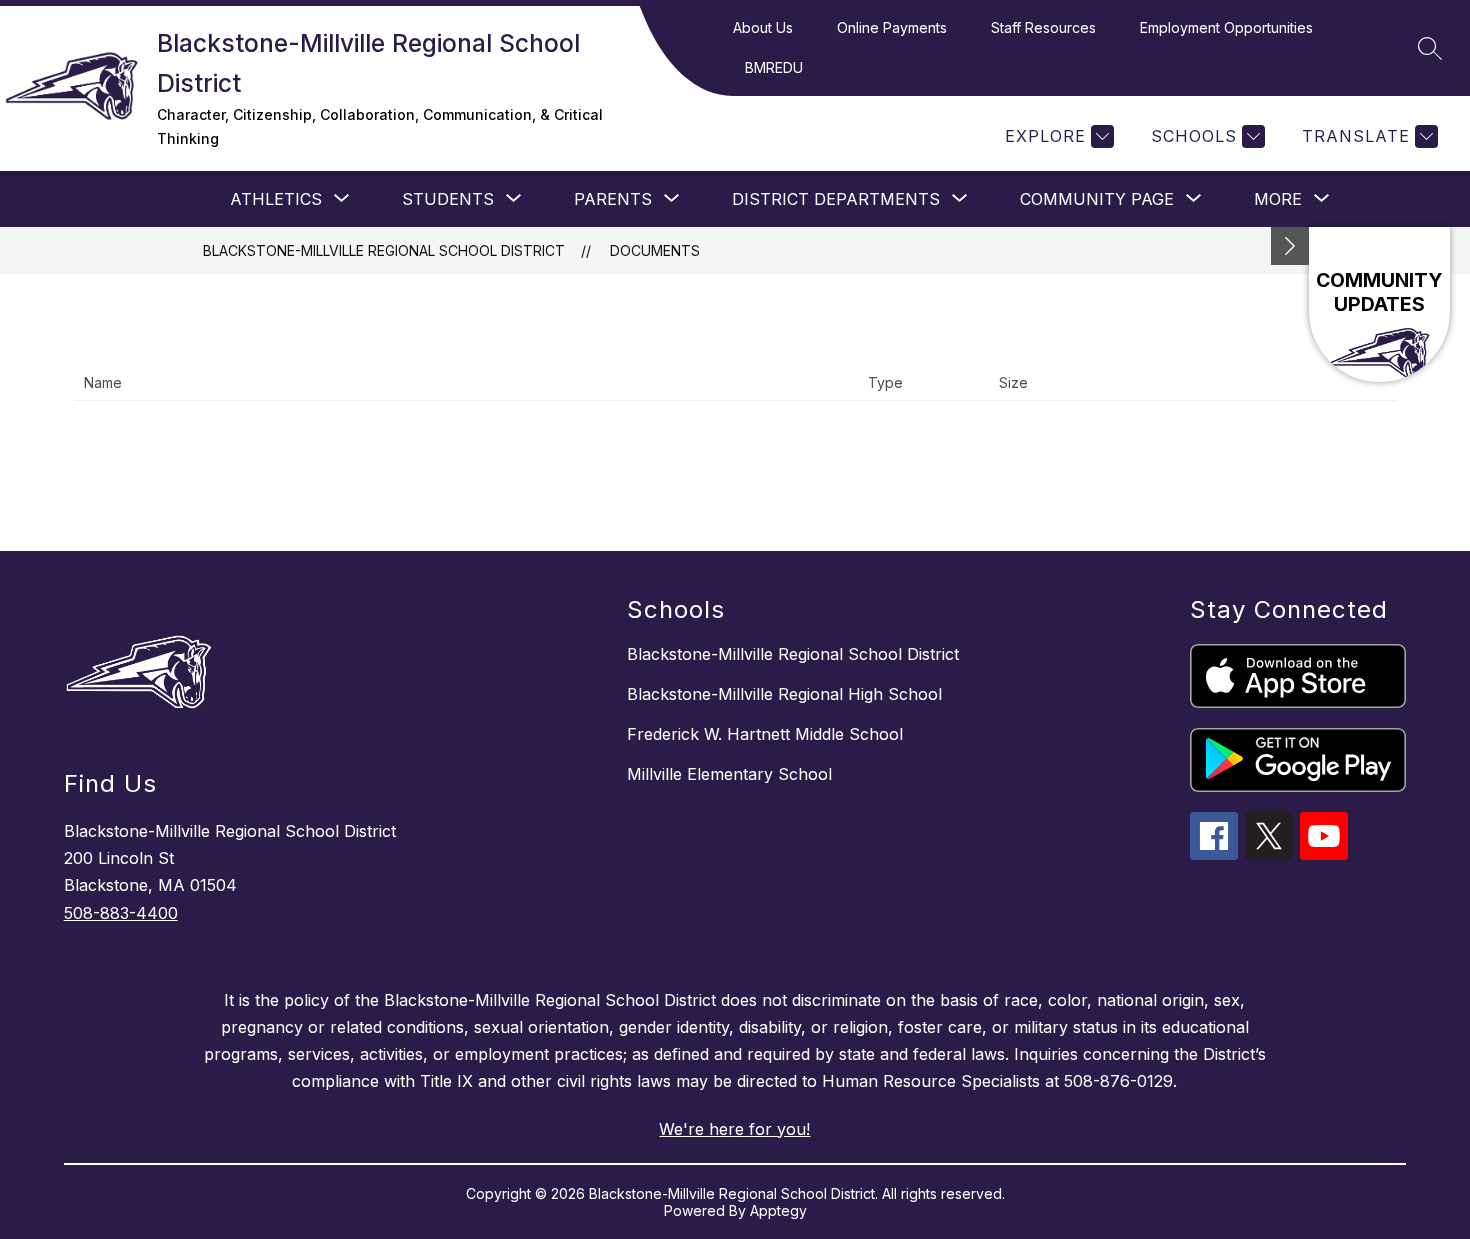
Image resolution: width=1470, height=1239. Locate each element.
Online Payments (892, 27)
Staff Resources (1043, 27)
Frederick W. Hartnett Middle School (765, 734)
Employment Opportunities (1226, 27)
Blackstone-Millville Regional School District (384, 250)
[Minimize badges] (1290, 246)
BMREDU (774, 67)
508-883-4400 (121, 913)
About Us (763, 27)
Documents (655, 250)
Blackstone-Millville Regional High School (784, 694)
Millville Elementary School (729, 774)
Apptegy (778, 1210)
